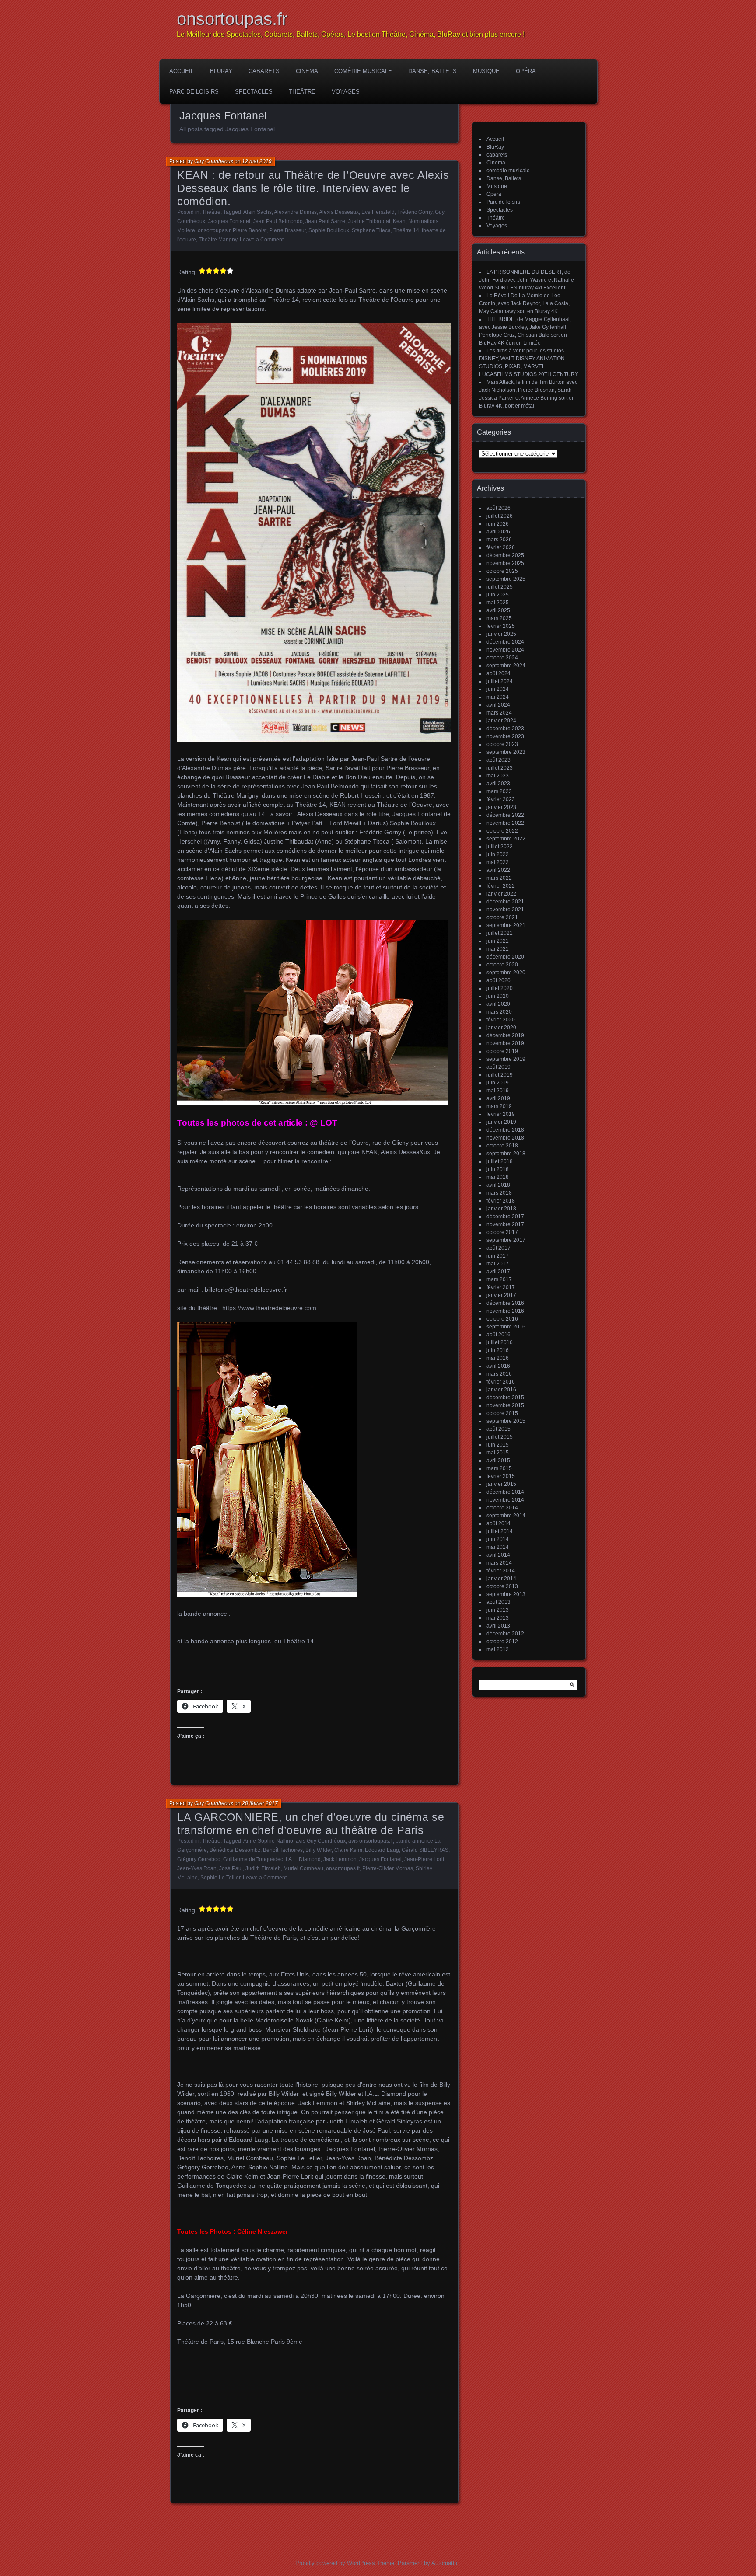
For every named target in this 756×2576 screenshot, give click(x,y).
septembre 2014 (506, 1516)
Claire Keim (348, 1850)
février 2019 (501, 1114)
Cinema (307, 71)
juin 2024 (498, 689)
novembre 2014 (505, 1500)
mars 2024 (499, 713)
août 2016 (499, 1335)
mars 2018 (499, 1193)
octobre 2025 (502, 571)
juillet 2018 (500, 1161)
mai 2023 (498, 776)
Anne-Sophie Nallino (268, 1841)
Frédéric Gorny (415, 212)
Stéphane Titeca (371, 230)
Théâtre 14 (406, 230)
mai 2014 (498, 1547)
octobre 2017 (502, 1232)
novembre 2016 (505, 1311)
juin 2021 (498, 941)
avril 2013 (498, 1626)
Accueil (182, 71)
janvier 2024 (501, 721)
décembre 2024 (505, 642)
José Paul (231, 1868)
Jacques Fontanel (229, 221)
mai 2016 (498, 1358)
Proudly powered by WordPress (335, 2563)
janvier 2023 (501, 807)
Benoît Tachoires (283, 1850)
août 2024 (499, 673)
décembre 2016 (505, 1303)
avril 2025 (498, 610)
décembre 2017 (505, 1217)
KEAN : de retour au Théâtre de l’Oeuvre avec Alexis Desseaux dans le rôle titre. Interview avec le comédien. (313, 188)
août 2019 (499, 1067)
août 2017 (499, 1248)
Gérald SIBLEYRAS (425, 1850)
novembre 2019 (505, 1043)
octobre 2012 (502, 1642)
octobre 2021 (502, 917)
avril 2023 (498, 784)
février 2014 (501, 1571)
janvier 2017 (501, 1295)
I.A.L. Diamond (303, 1859)
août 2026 (499, 508)
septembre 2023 (506, 752)
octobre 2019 (502, 1051)
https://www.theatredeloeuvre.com (269, 1308)
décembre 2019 (505, 1035)
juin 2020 (498, 996)
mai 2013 (498, 1618)
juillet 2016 (500, 1342)
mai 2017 (498, 1264)
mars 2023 (499, 791)
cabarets (264, 71)
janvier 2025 (501, 634)
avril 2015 (498, 1461)
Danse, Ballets (432, 71)
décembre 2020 (505, 957)
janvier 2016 (501, 1390)
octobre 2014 (502, 1508)
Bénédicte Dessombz (235, 1850)
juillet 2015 (500, 1437)
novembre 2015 (505, 1405)
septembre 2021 (506, 925)
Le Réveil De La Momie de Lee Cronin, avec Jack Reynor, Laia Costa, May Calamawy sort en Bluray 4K (524, 303)
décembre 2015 (505, 1398)
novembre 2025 (505, 563)
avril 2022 (498, 870)
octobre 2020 (502, 965)
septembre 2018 (506, 1154)
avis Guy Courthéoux (321, 1841)
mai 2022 (498, 862)
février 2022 (501, 886)
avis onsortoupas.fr (371, 1841)
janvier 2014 (501, 1579)
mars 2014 (499, 1563)
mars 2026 (499, 540)
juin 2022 (498, 854)
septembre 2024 (506, 666)
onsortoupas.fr (232, 19)
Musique (486, 71)
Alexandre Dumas (295, 212)
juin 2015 (498, 1445)
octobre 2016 (502, 1319)
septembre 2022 (506, 839)
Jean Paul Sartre (325, 221)
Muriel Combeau (303, 1868)
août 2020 (499, 980)
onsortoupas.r (214, 230)
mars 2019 (499, 1106)
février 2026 (501, 547)
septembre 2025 (506, 579)
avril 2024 (498, 705)
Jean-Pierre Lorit (424, 1859)
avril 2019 (498, 1098)
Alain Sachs (257, 212)
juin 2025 (498, 595)
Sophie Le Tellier (220, 1878)
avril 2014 (498, 1555)
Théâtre (302, 92)
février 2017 (501, 1287)
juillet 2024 (500, 681)
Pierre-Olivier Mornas (388, 1868)
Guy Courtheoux (214, 161)
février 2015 (501, 1476)
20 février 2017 (260, 1803)
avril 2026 (498, 532)
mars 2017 (499, 1279)
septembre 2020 (506, 973)
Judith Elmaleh (263, 1868)
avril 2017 (498, 1272)
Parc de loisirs (194, 92)
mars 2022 (499, 878)
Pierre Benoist (250, 230)
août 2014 (499, 1523)
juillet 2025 (500, 587)
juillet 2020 (500, 988)
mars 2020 (499, 1012)
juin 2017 (498, 1256)
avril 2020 (498, 1004)
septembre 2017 (506, 1240)
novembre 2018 (505, 1138)
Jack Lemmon (340, 1859)
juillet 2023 (500, 768)
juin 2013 (498, 1610)
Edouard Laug (382, 1850)
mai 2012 (498, 1649)
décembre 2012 (505, 1634)
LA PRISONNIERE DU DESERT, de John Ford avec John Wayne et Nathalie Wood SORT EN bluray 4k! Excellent (527, 280)
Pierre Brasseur (287, 230)
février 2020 (501, 1020)
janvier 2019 (501, 1122)
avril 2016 (498, 1366)
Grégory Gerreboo (199, 1859)
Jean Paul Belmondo (278, 221)
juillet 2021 (500, 933)
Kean (399, 221)
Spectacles (254, 92)
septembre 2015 (506, 1421)
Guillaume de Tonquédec (253, 1859)
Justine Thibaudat (369, 221)
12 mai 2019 (257, 161)
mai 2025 (498, 603)
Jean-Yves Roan (197, 1868)
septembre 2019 (506, 1059)
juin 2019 (498, 1083)
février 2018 (501, 1201)
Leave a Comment (262, 240)
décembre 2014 (505, 1492)
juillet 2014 (500, 1531)
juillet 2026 (500, 516)
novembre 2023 (505, 736)
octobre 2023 (502, 744)
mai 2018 (498, 1177)
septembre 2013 (506, 1594)
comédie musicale (363, 71)
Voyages (346, 92)
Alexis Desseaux (339, 212)
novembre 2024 (505, 650)
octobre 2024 (502, 658)
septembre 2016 (506, 1327)
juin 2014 (498, 1539)
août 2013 (499, 1602)
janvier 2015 (501, 1484)
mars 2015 (499, 1468)
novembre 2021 (505, 910)
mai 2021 (498, 949)
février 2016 (501, 1382)
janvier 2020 (501, 1028)
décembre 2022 (505, 815)
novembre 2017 (505, 1224)
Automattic (445, 2563)
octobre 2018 (502, 1146)
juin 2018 (498, 1169)
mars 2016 (499, 1374)
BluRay (221, 71)
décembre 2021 (505, 902)
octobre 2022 (502, 831)
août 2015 (499, 1429)
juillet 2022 (500, 847)
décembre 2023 (505, 729)
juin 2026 (498, 524)
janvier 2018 (501, 1209)
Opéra (526, 71)
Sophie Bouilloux (329, 230)
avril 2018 (498, 1185)
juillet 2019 (500, 1075)
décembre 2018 (505, 1130)
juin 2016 (498, 1350)
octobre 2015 (502, 1413)
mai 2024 (498, 697)
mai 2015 (498, 1453)
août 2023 (499, 760)
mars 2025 (499, 618)
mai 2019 (498, 1091)
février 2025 (501, 626)
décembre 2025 (505, 555)
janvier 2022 (501, 894)
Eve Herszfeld (378, 212)
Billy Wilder (318, 1850)
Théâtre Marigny (218, 240)
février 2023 (501, 799)
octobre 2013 (502, 1586)
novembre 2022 (505, 823)
